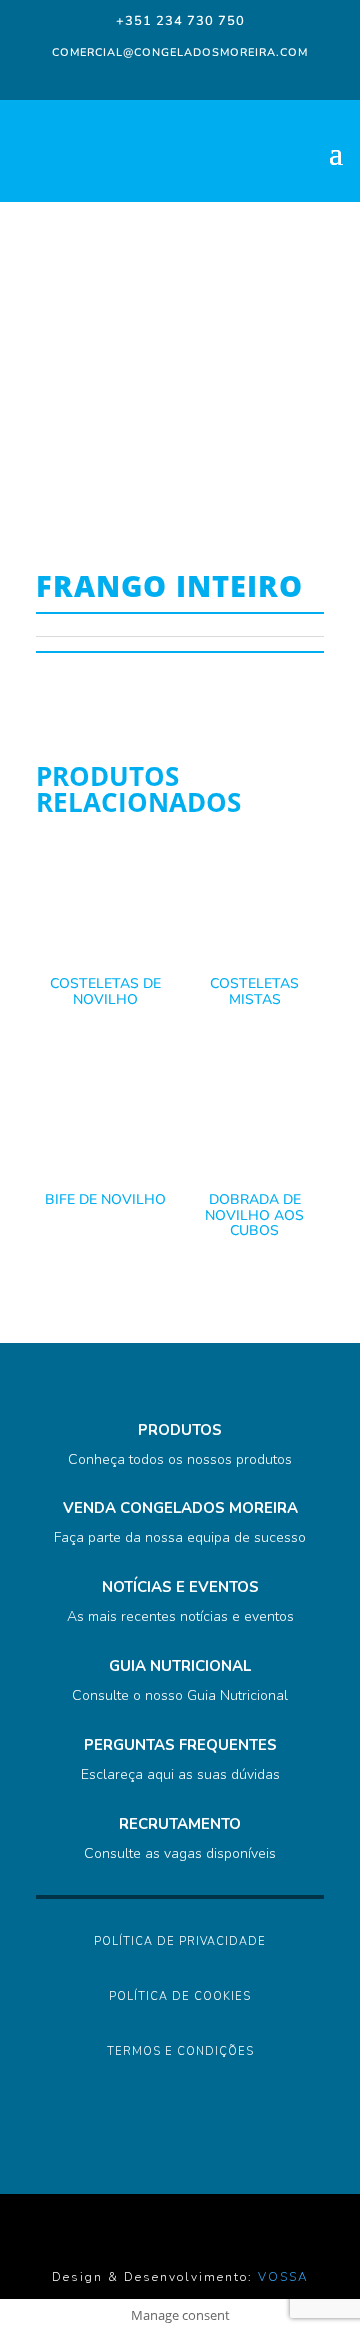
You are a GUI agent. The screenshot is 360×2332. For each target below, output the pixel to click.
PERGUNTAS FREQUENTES (180, 1745)
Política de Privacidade (180, 1941)
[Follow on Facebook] (120, 78)
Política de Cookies (180, 1996)
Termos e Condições (180, 2051)
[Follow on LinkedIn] (196, 78)
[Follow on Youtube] (236, 78)
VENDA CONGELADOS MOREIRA (180, 1508)
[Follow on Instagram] (156, 78)
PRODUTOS (180, 1430)
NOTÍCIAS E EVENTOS (180, 1587)
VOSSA (283, 2277)
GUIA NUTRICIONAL (180, 1666)
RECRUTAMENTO (180, 1824)
